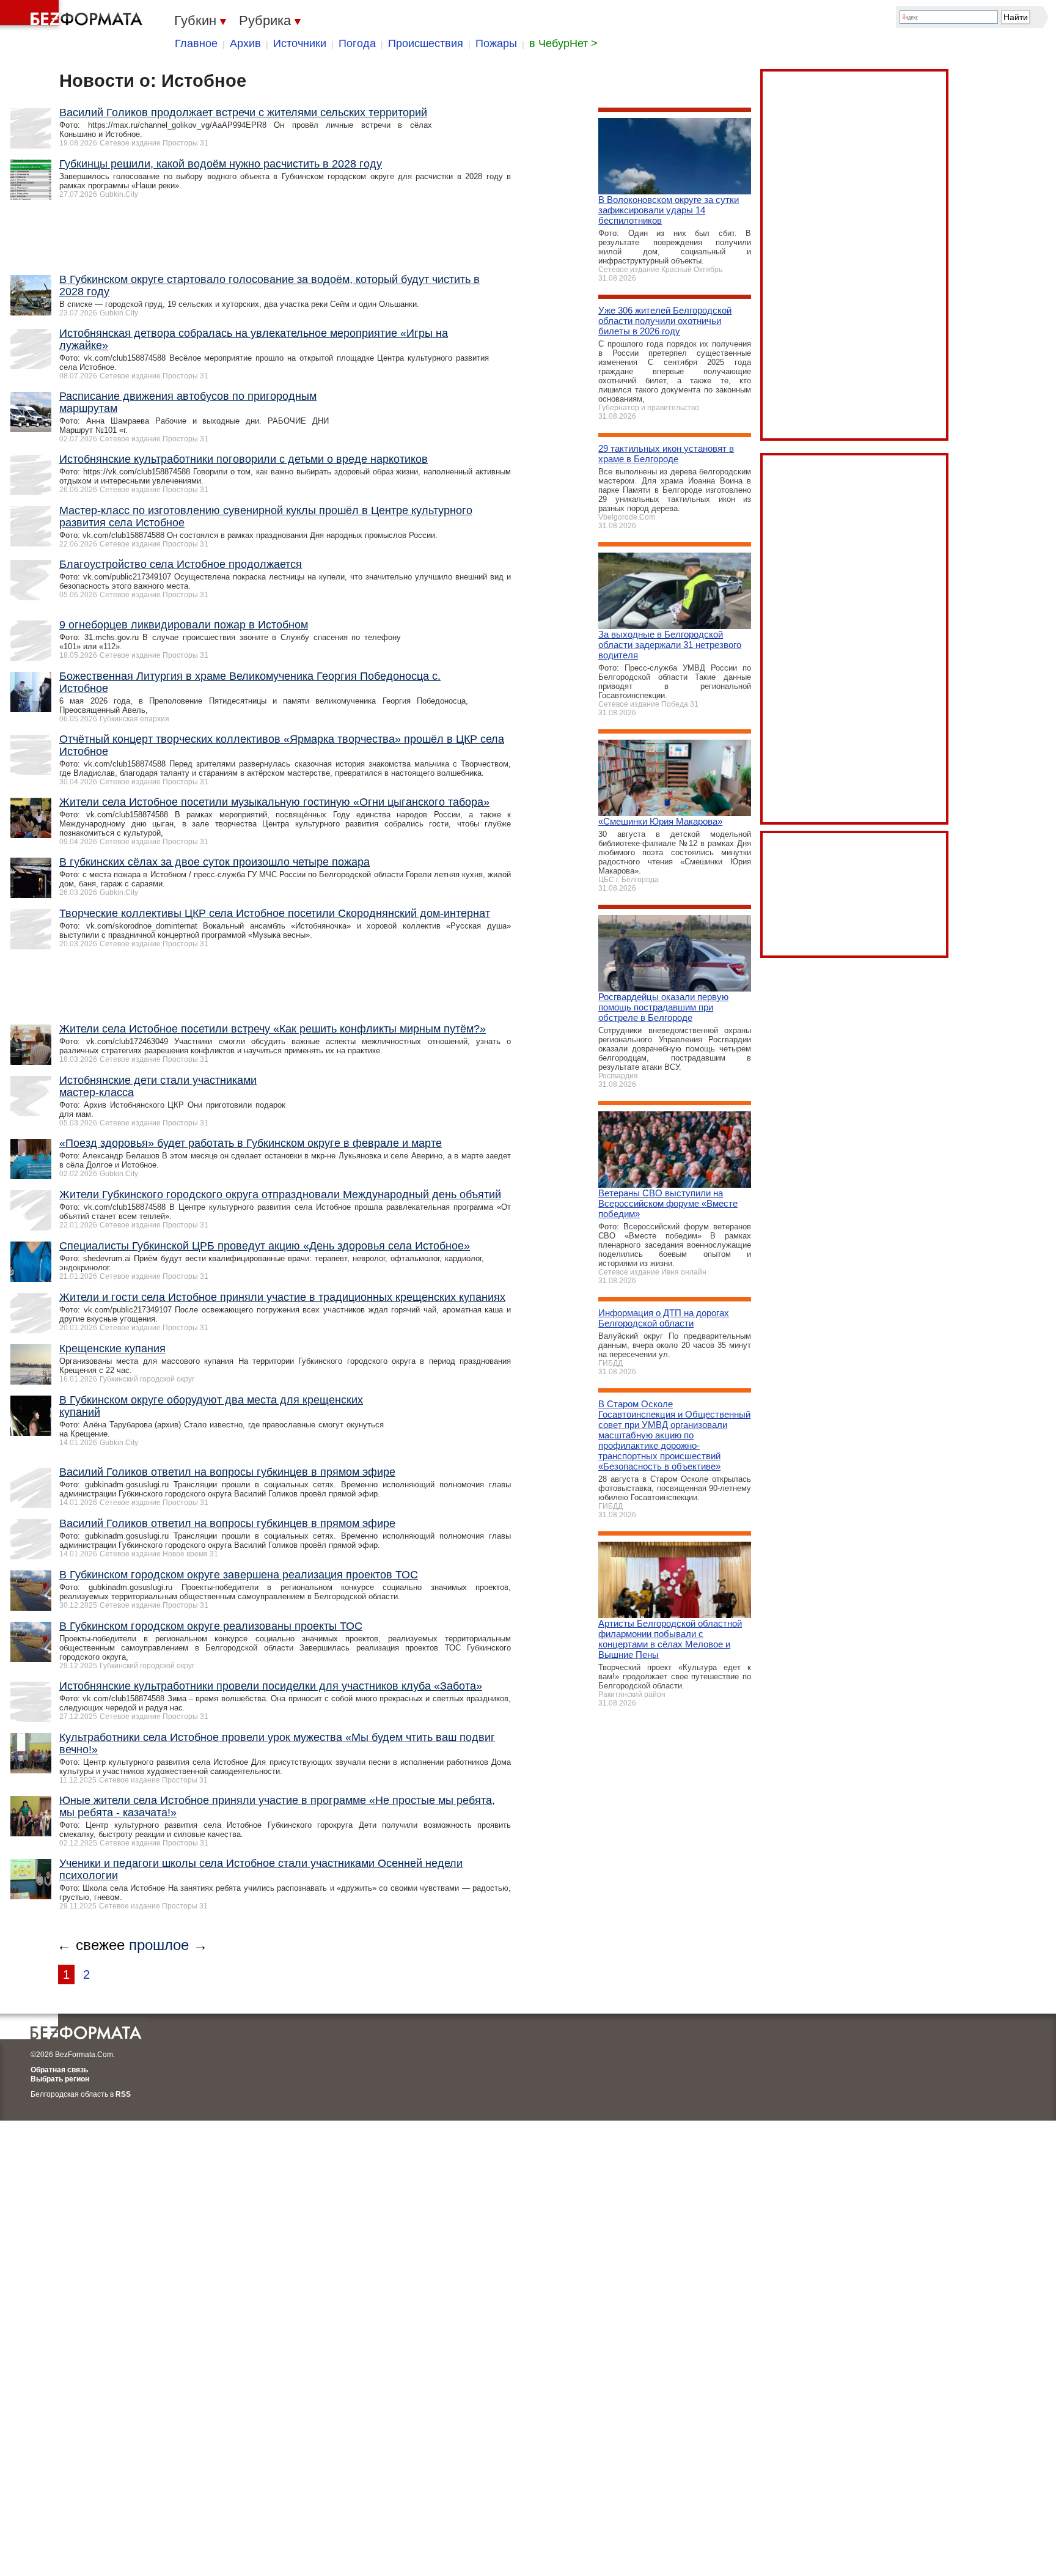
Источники (300, 43)
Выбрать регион (60, 2079)
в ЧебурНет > (563, 43)
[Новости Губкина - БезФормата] (73, 15)
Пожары (496, 43)
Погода (357, 43)
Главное (196, 43)
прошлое (159, 1945)
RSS (123, 2094)
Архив (245, 43)
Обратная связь (59, 2070)
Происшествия (426, 43)
